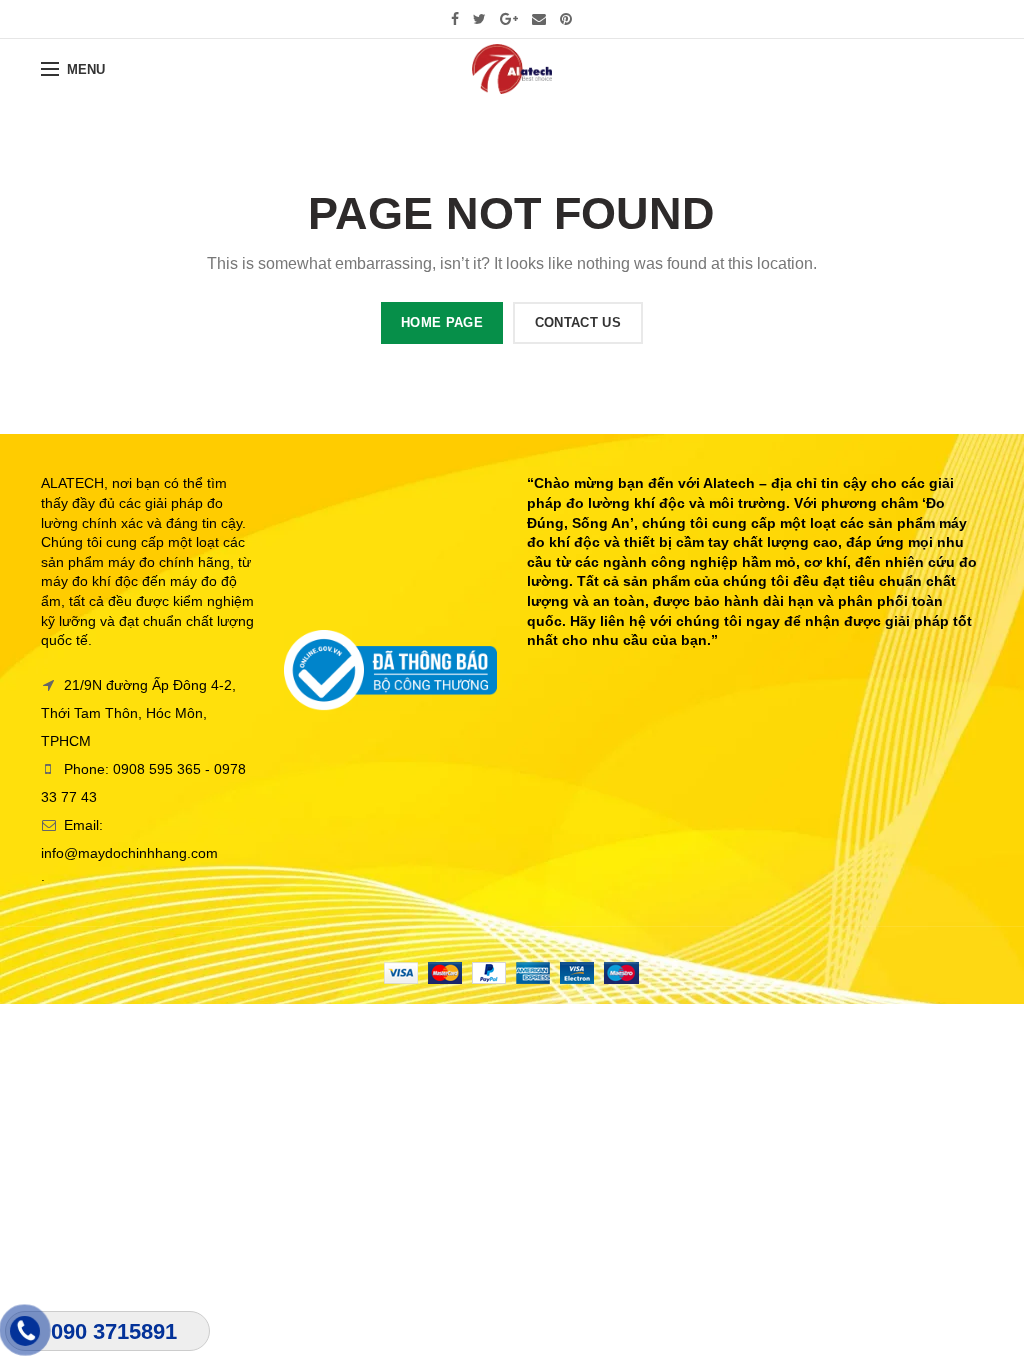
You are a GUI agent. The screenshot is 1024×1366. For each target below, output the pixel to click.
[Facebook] (455, 19)
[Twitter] (479, 19)
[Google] (509, 19)
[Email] (539, 19)
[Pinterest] (566, 19)
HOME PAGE (442, 322)
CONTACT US (578, 322)
